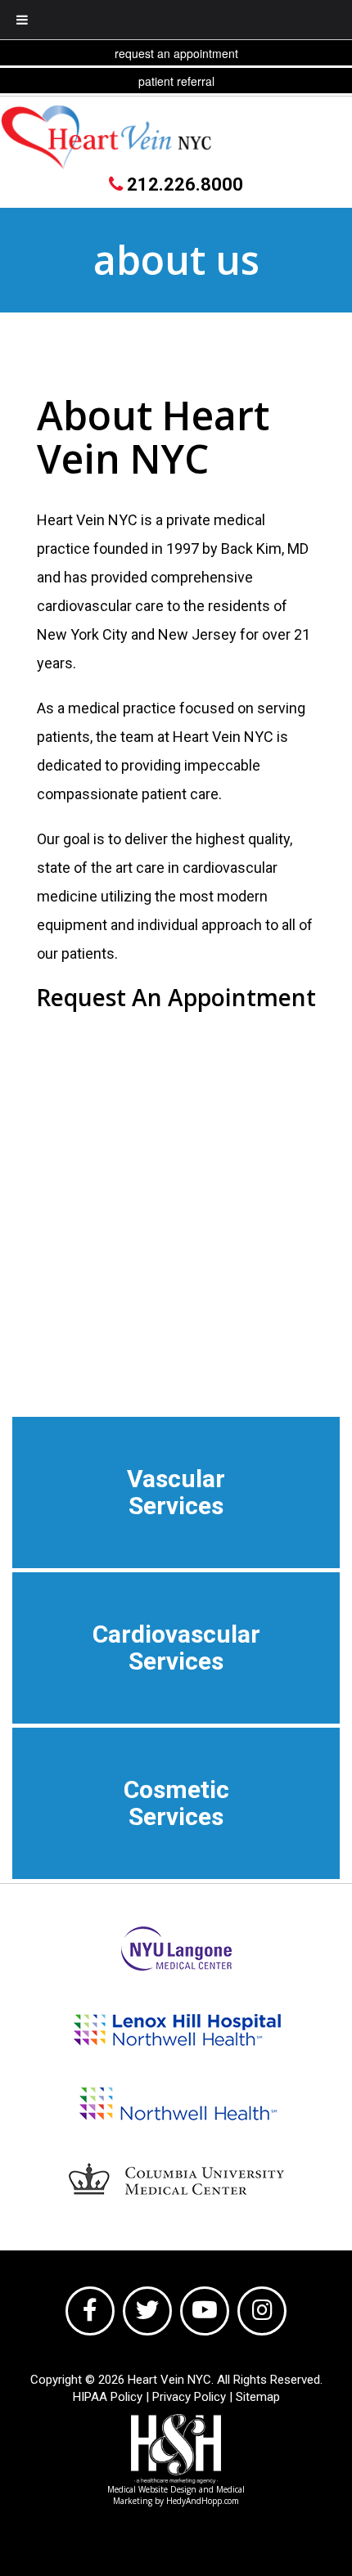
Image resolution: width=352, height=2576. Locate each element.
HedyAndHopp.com (203, 2501)
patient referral (176, 81)
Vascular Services (176, 1492)
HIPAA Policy (108, 2397)
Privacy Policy (189, 2397)
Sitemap (258, 2397)
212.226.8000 (183, 184)
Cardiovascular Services (176, 1648)
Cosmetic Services (176, 1803)
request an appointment (176, 53)
